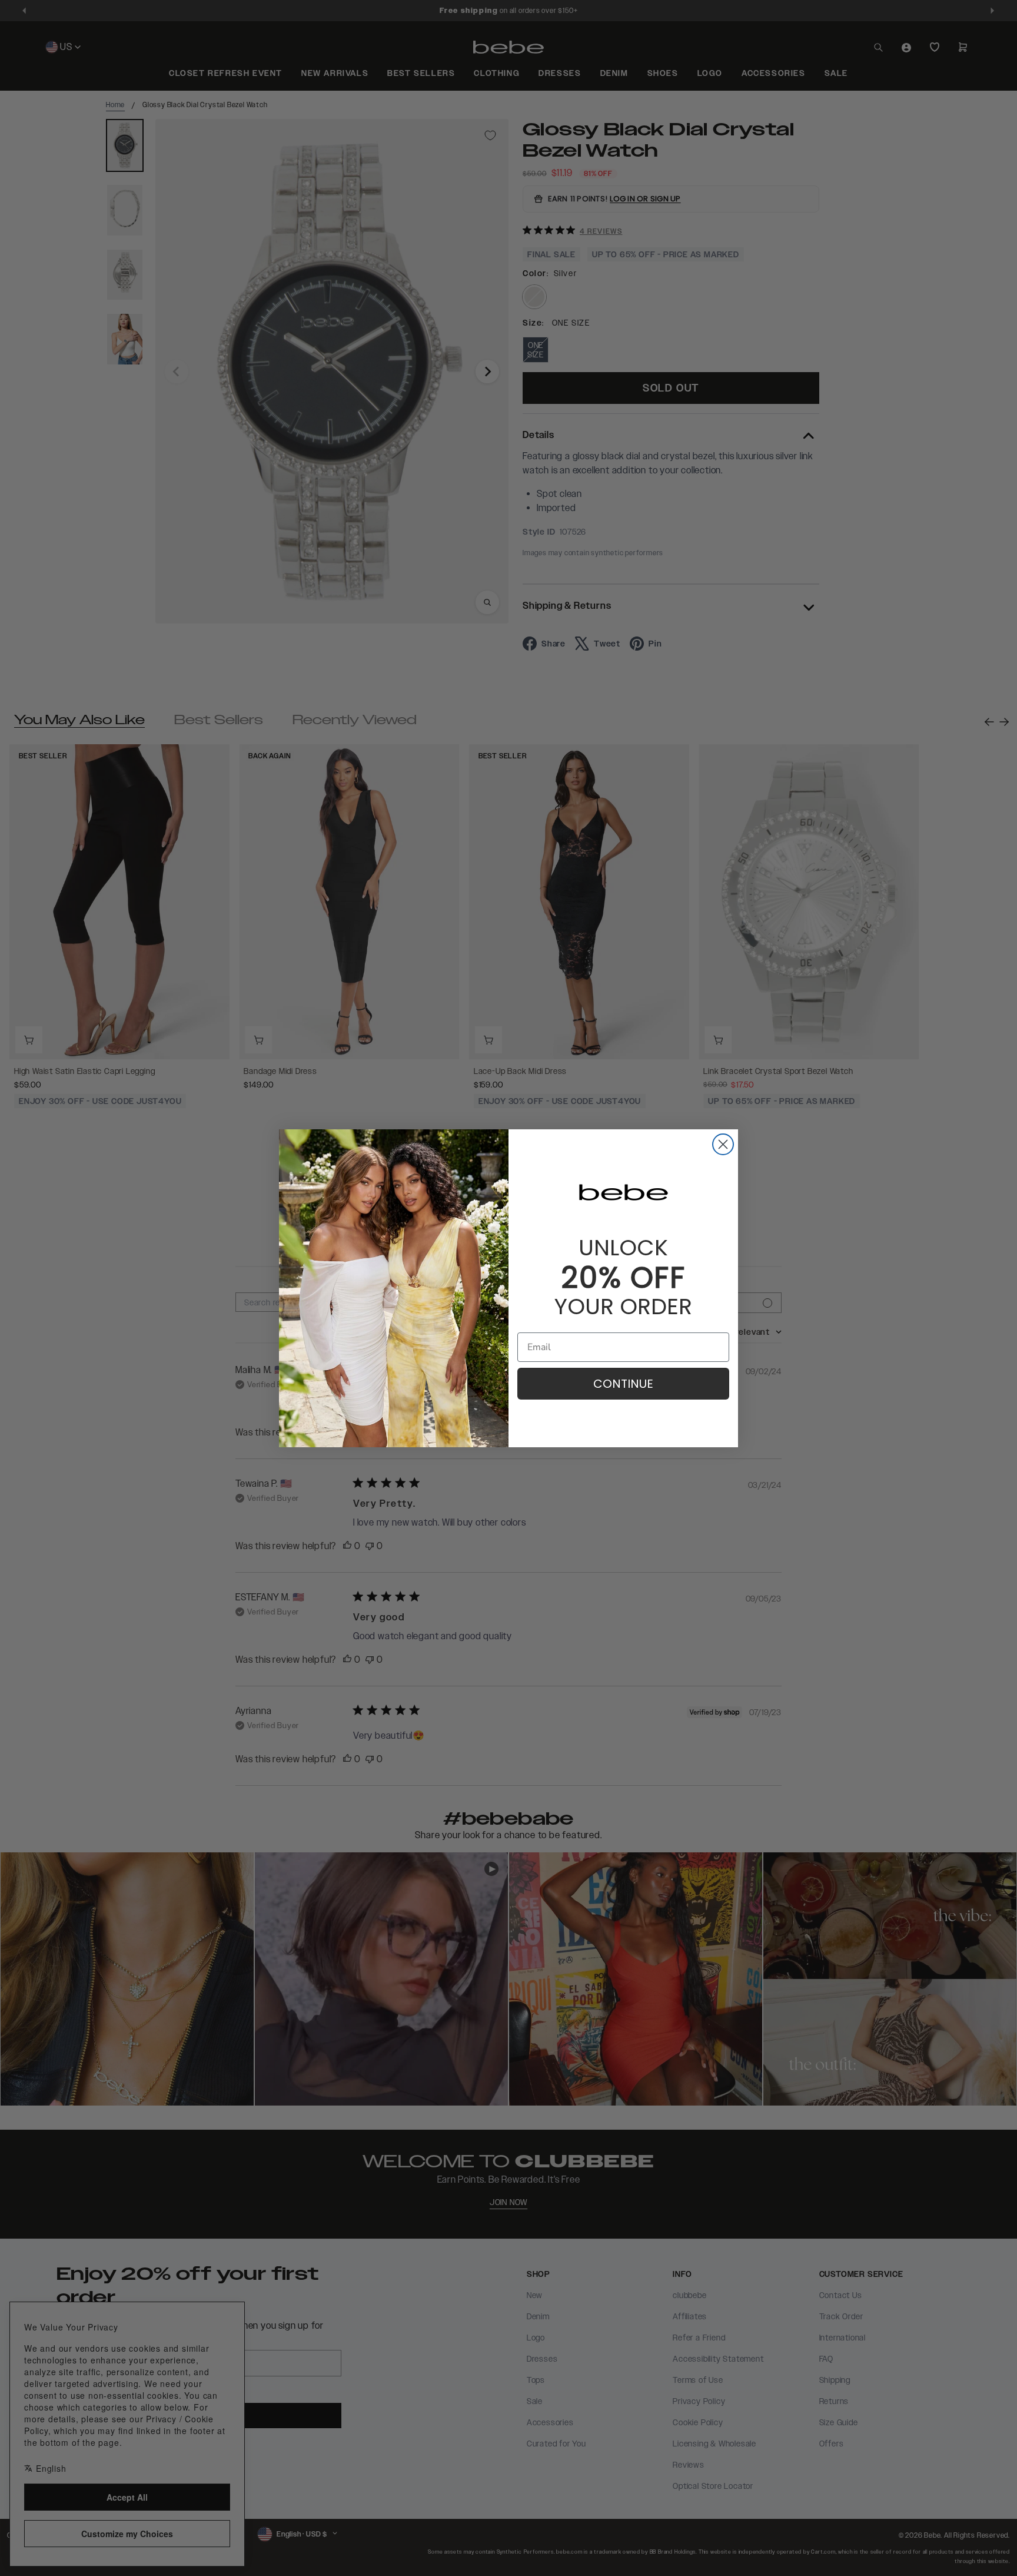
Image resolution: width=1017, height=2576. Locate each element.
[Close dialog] (723, 1144)
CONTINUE (623, 1384)
